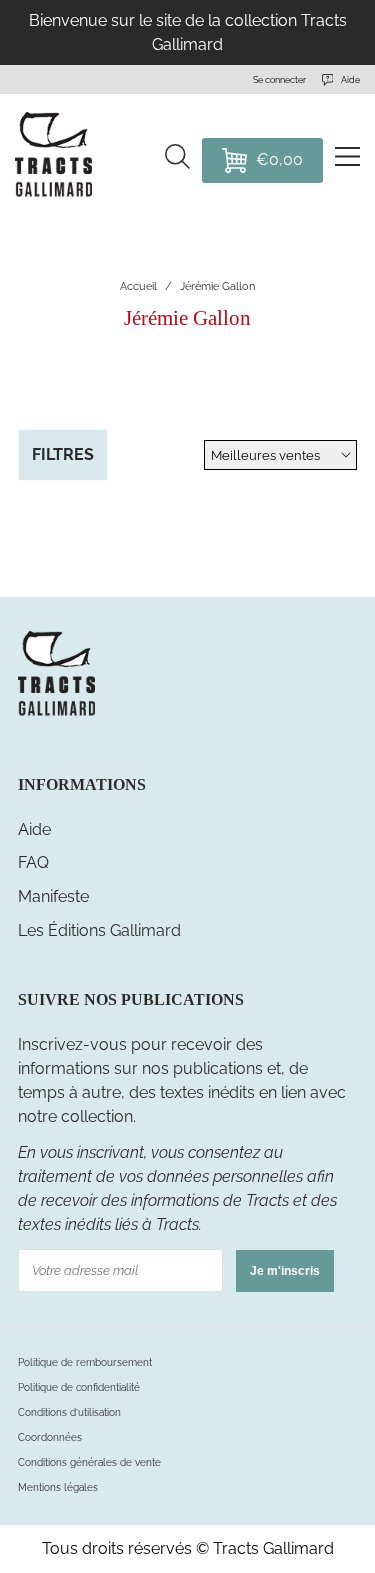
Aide (34, 829)
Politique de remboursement (85, 1362)
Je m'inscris (285, 1271)
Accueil (138, 286)
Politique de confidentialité (79, 1387)
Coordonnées (50, 1437)
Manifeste (53, 896)
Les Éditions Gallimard (99, 930)
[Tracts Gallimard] (56, 713)
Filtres (63, 454)
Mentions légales (58, 1487)
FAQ (33, 862)
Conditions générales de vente (89, 1462)
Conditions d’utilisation (69, 1412)
